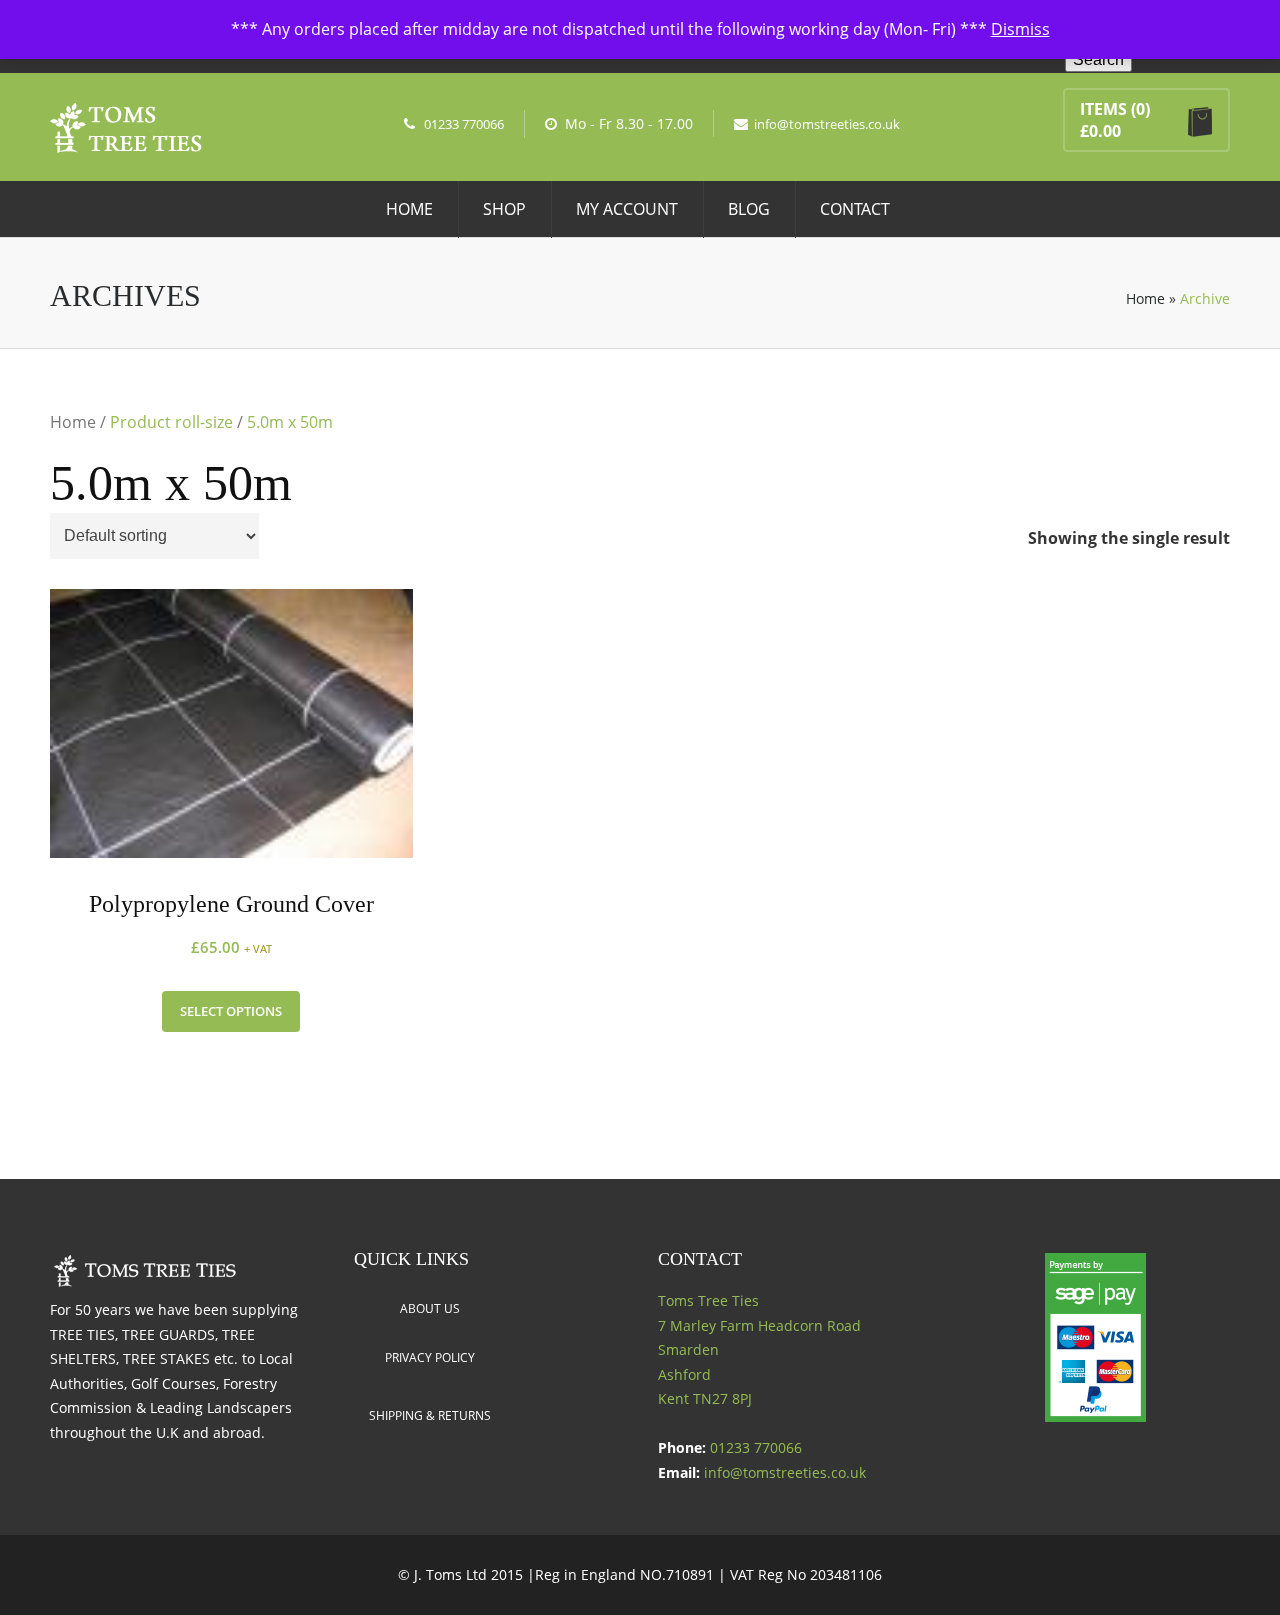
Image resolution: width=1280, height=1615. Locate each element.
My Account (627, 209)
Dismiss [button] (1020, 29)
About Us (430, 1308)
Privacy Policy (430, 1357)
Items (1103, 109)
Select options (231, 1011)
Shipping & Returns (430, 1415)
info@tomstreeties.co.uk (827, 124)
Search (1098, 59)
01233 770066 (464, 124)
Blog (749, 209)
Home (409, 209)
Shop (504, 209)
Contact (855, 209)
